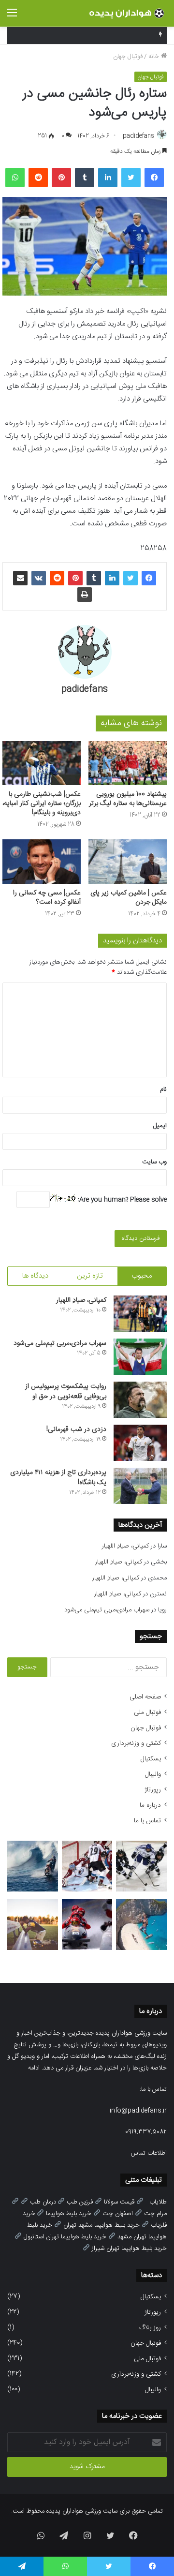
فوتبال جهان (128, 57)
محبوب (142, 1276)
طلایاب (158, 2202)
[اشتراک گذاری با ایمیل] (20, 578)
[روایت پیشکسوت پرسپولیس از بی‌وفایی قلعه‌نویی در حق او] (140, 1400)
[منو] (12, 17)
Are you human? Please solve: (121, 1200)
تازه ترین (90, 1276)
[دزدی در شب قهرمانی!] (140, 1443)
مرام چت (155, 2214)
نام (163, 1089)
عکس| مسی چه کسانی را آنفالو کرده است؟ (47, 898)
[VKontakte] (39, 578)
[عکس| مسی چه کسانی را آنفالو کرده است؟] (42, 861)
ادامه (34, 2068)
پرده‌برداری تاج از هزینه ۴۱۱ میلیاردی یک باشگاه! (58, 1478)
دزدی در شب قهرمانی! (76, 1429)
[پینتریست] (61, 178)
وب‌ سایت (154, 1162)
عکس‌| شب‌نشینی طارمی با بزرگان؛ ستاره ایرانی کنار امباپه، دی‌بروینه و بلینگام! (42, 804)
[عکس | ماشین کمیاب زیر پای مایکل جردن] (128, 861)
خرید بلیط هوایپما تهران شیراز (129, 2248)
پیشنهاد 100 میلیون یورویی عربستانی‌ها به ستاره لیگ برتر (128, 799)
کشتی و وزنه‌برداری (136, 1743)
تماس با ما (147, 1821)
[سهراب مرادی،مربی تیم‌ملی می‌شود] (140, 1357)
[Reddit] (38, 178)
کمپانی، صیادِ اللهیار (81, 1300)
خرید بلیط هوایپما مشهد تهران (101, 2225)
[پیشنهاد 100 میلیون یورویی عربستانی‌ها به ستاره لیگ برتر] (128, 763)
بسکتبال (151, 1759)
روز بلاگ (150, 2328)
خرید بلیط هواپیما (69, 2214)
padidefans (138, 136)
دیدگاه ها (35, 1276)
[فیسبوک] (154, 178)
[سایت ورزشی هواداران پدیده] (128, 13)
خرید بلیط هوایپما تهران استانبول (65, 2237)
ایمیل (160, 1126)
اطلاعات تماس (149, 2153)
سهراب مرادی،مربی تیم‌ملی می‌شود (60, 1343)
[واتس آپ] (15, 178)
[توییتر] (131, 178)
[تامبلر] (85, 178)
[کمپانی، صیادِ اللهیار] (140, 1314)
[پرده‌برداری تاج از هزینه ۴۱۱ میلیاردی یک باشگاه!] (140, 1486)
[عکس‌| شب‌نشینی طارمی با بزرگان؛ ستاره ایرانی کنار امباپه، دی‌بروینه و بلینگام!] (42, 763)
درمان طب (43, 2202)
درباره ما (150, 1805)
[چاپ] (85, 595)
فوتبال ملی (147, 1712)
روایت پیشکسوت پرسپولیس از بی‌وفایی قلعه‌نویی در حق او (66, 1392)
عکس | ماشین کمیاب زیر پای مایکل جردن (129, 898)
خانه (155, 57)
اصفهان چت (118, 2214)
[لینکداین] (108, 178)
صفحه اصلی (145, 1697)
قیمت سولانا (119, 2202)
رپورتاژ (153, 1790)
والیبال (153, 1774)
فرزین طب (80, 2202)
